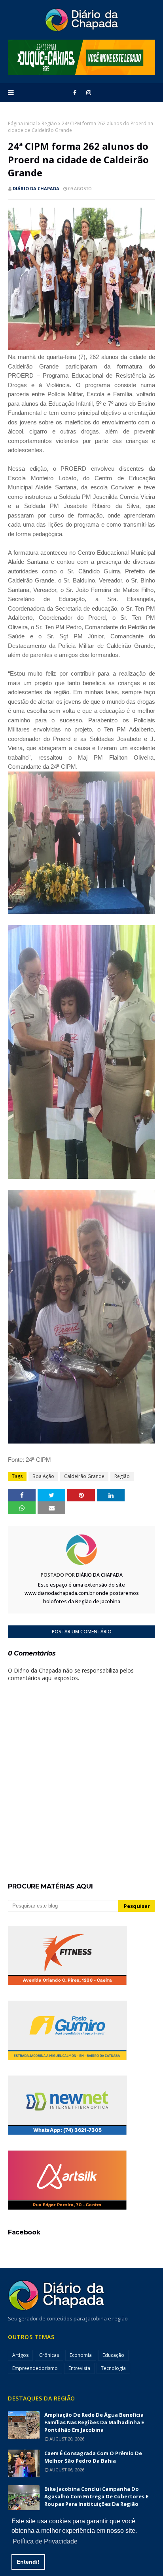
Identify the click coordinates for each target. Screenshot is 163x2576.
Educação (113, 2355)
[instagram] (89, 93)
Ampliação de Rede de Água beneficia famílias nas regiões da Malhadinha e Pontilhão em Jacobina (94, 2422)
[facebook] (75, 93)
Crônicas (49, 2355)
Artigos (20, 2355)
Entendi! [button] (28, 2562)
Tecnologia (113, 2368)
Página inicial (22, 123)
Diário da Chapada (36, 188)
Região (49, 123)
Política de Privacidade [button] (45, 2541)
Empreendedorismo (35, 2368)
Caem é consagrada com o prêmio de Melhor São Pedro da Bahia (93, 2457)
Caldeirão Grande (84, 1476)
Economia (81, 2355)
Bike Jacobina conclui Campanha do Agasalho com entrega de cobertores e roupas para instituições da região (96, 2496)
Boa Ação (43, 1476)
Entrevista (79, 2368)
